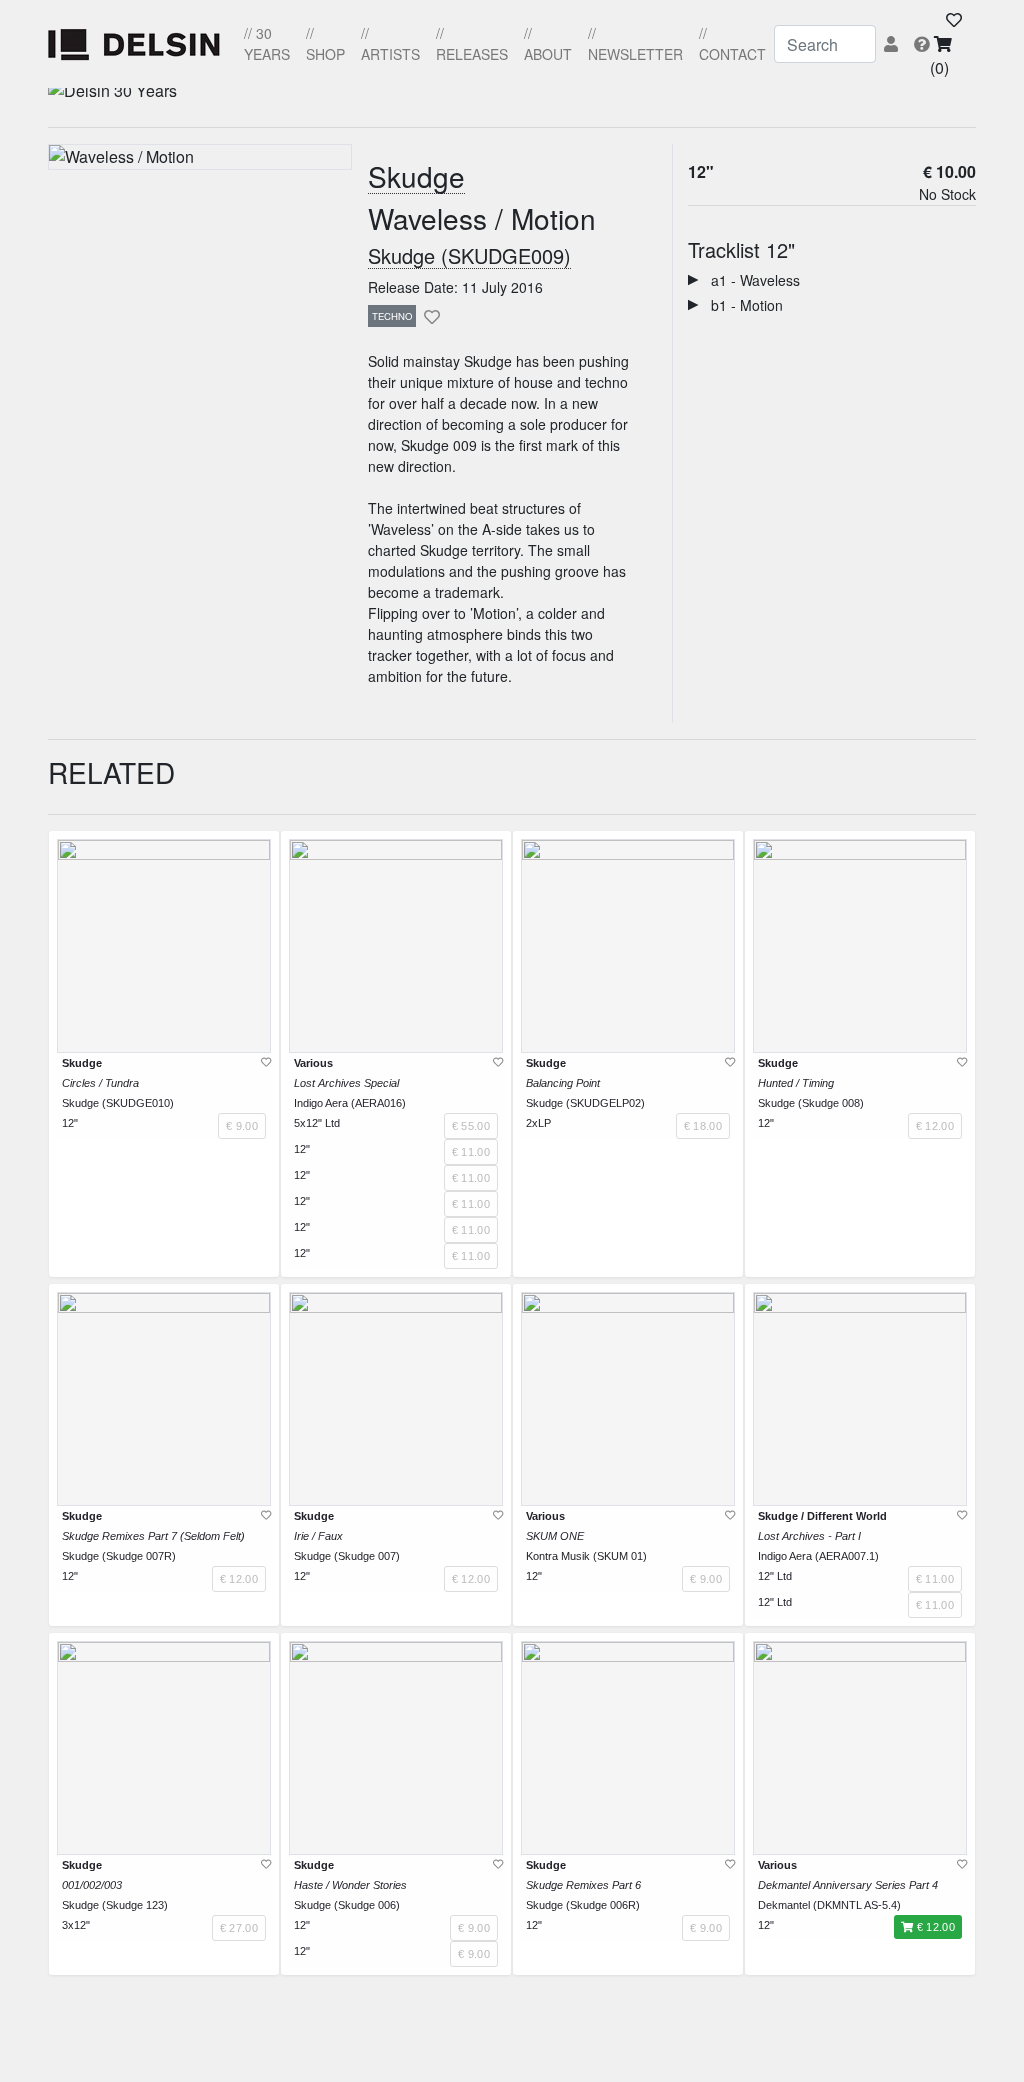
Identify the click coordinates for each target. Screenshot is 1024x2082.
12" (701, 171)
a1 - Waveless (749, 280)
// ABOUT (548, 43)
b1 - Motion (741, 305)
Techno (392, 316)
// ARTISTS (390, 43)
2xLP (538, 1123)
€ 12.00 (934, 1927)
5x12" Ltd (317, 1123)
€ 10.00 (949, 171)
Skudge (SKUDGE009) (469, 256)
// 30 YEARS (267, 43)
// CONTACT (732, 43)
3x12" (76, 1925)
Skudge (416, 177)
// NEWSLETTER (635, 43)
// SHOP (325, 43)
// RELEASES (472, 43)
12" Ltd (775, 1576)
